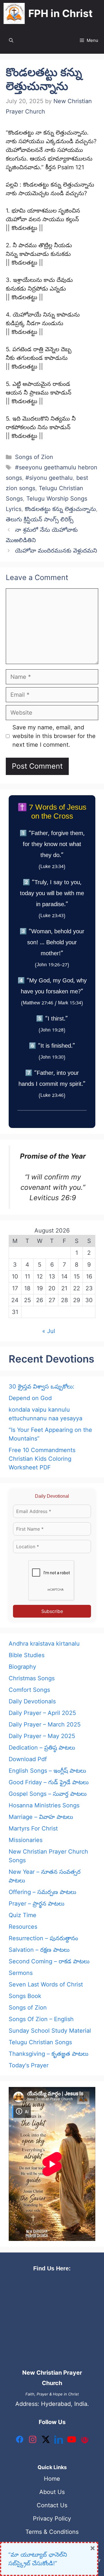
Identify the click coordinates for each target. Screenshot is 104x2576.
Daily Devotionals (32, 1701)
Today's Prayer (29, 2065)
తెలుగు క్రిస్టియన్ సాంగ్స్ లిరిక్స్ (40, 519)
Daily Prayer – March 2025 (45, 1724)
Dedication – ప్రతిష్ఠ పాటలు (42, 1748)
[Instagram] (33, 2441)
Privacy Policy (52, 2519)
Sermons (21, 1973)
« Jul (49, 1331)
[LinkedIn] (59, 2441)
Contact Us (52, 2505)
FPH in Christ (61, 13)
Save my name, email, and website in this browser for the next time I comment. (54, 736)
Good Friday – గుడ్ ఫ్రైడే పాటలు (49, 1782)
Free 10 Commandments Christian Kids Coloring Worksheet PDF (42, 1459)
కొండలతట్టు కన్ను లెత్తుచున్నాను (60, 509)
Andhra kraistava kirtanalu (44, 1644)
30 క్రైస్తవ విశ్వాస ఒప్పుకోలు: (42, 1386)
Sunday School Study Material (50, 2031)
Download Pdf (28, 1759)
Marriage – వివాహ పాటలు (41, 1817)
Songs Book (25, 1996)
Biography (22, 1667)
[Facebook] (20, 2441)
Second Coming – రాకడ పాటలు (49, 1961)
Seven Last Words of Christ (46, 1984)
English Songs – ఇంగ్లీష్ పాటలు (47, 1771)
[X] (46, 2441)
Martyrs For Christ (33, 1828)
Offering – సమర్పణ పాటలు (42, 1892)
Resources (23, 1927)
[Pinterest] (85, 2441)
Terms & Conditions (52, 2532)
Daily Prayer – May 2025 (42, 1736)
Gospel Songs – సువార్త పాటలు (48, 1794)
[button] (11, 40)
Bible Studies (27, 1655)
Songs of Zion (34, 457)
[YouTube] (72, 2441)
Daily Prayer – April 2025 (42, 1713)
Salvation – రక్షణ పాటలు (39, 1950)
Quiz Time (23, 1915)
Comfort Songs (29, 1690)
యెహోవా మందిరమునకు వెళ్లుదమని (56, 551)
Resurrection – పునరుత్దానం (43, 1938)
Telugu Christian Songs (40, 2042)
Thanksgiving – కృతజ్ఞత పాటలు (49, 2054)
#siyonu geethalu (49, 478)
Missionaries (26, 1840)
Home (52, 2479)
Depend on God (30, 1398)
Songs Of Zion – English (41, 2019)
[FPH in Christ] (14, 13)
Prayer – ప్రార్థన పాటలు (37, 1904)
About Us (52, 2492)
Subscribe (52, 1611)
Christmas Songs (32, 1678)
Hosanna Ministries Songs (44, 1805)
